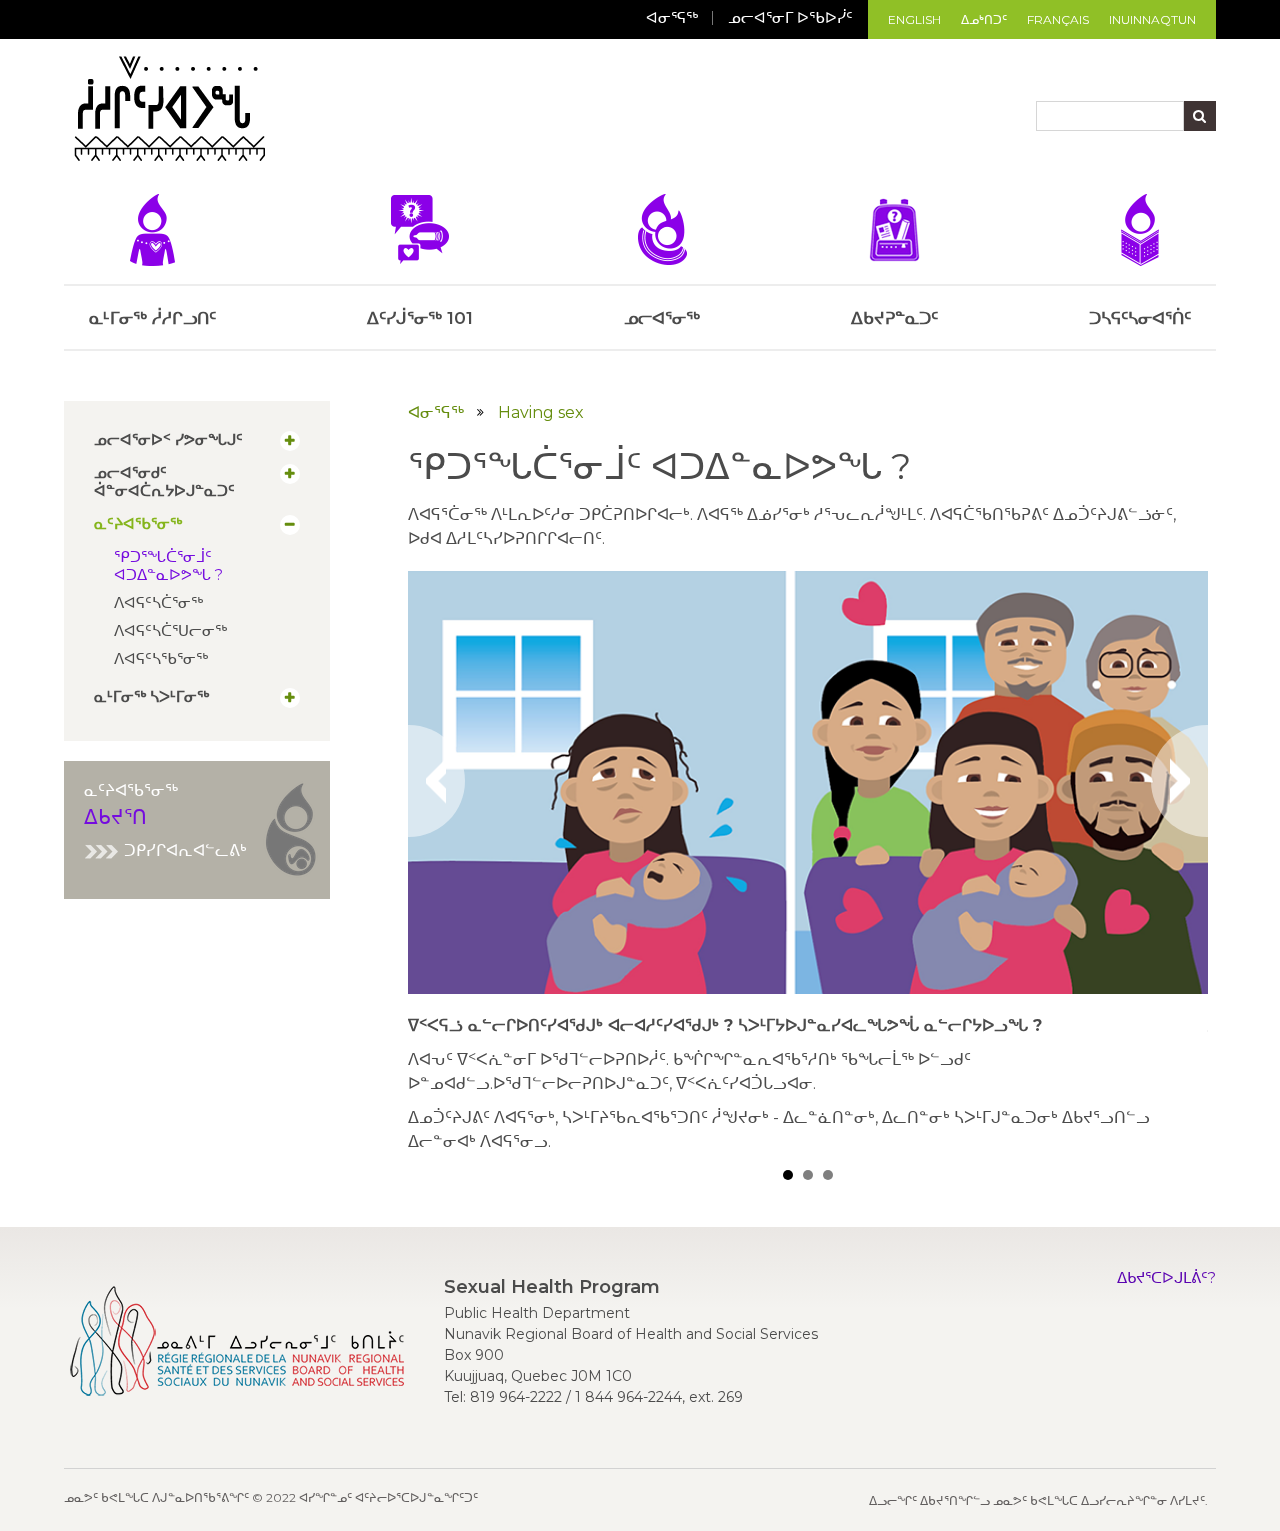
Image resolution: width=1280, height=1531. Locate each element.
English (914, 19)
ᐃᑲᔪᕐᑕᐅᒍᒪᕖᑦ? (1166, 1277)
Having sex (541, 412)
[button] (788, 1175)
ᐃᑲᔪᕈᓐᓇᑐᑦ (894, 318)
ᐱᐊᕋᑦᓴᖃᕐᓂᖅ (161, 658)
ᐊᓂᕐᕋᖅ (672, 17)
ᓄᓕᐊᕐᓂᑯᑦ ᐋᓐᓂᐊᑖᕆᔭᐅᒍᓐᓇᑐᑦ (164, 482)
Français (1058, 19)
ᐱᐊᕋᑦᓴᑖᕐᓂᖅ (158, 602)
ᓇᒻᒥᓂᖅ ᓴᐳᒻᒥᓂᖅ (151, 697)
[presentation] (436, 781)
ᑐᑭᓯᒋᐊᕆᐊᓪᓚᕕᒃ (185, 850)
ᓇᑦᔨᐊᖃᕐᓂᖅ (138, 524)
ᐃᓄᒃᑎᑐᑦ (984, 19)
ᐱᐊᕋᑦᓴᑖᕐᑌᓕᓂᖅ (170, 630)
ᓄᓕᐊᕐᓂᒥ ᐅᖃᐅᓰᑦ (790, 17)
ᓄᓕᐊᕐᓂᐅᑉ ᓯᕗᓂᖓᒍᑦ (168, 440)
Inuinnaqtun (1152, 19)
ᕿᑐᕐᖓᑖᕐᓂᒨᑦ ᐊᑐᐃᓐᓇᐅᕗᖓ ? (168, 565)
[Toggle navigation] (290, 112)
